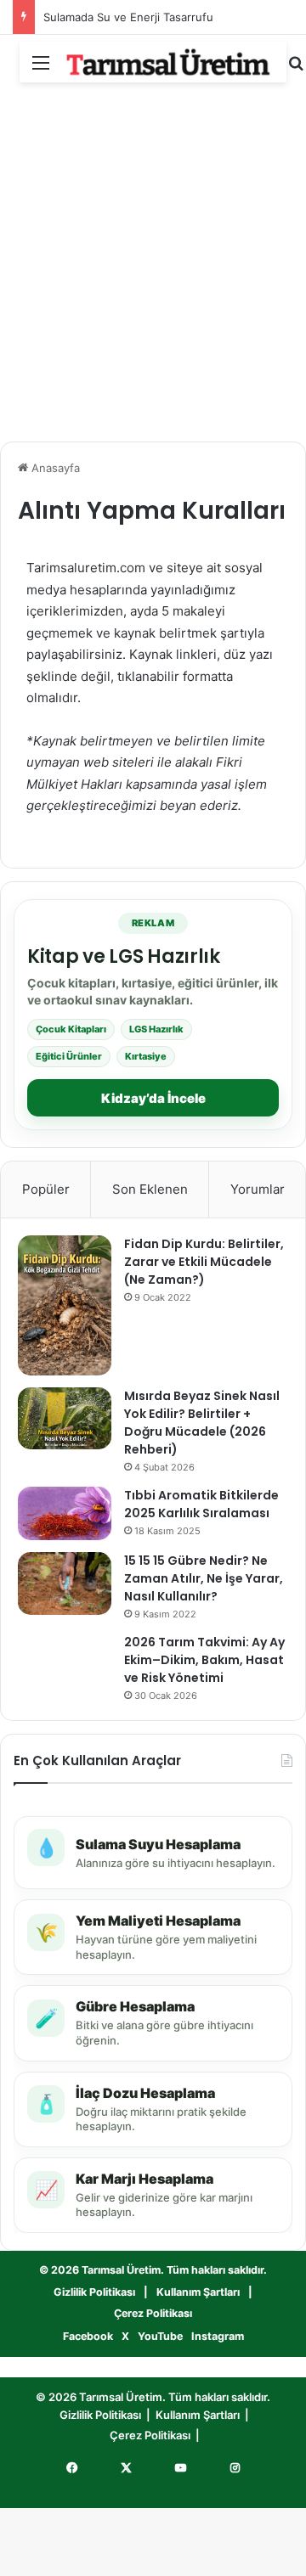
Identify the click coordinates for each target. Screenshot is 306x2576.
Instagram (218, 2336)
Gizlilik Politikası (94, 2292)
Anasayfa (54, 468)
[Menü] (41, 68)
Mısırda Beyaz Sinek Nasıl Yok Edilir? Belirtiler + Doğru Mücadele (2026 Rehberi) (202, 1423)
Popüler (46, 1189)
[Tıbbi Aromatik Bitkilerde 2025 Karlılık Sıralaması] (65, 1513)
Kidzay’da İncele (153, 1098)
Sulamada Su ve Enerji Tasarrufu (128, 17)
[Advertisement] (153, 267)
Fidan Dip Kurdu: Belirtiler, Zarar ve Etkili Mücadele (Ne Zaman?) (204, 1262)
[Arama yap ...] (296, 68)
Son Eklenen (150, 1189)
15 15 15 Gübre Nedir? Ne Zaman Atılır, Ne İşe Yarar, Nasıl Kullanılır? (204, 1578)
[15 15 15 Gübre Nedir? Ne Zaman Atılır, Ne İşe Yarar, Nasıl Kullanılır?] (65, 1583)
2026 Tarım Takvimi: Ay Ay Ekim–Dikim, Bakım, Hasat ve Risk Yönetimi (204, 1660)
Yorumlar (258, 1189)
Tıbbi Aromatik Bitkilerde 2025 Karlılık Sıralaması (201, 1504)
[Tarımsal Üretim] (168, 62)
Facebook (88, 2336)
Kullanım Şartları (198, 2292)
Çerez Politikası (153, 2313)
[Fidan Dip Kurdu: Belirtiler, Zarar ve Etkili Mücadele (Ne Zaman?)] (65, 1305)
